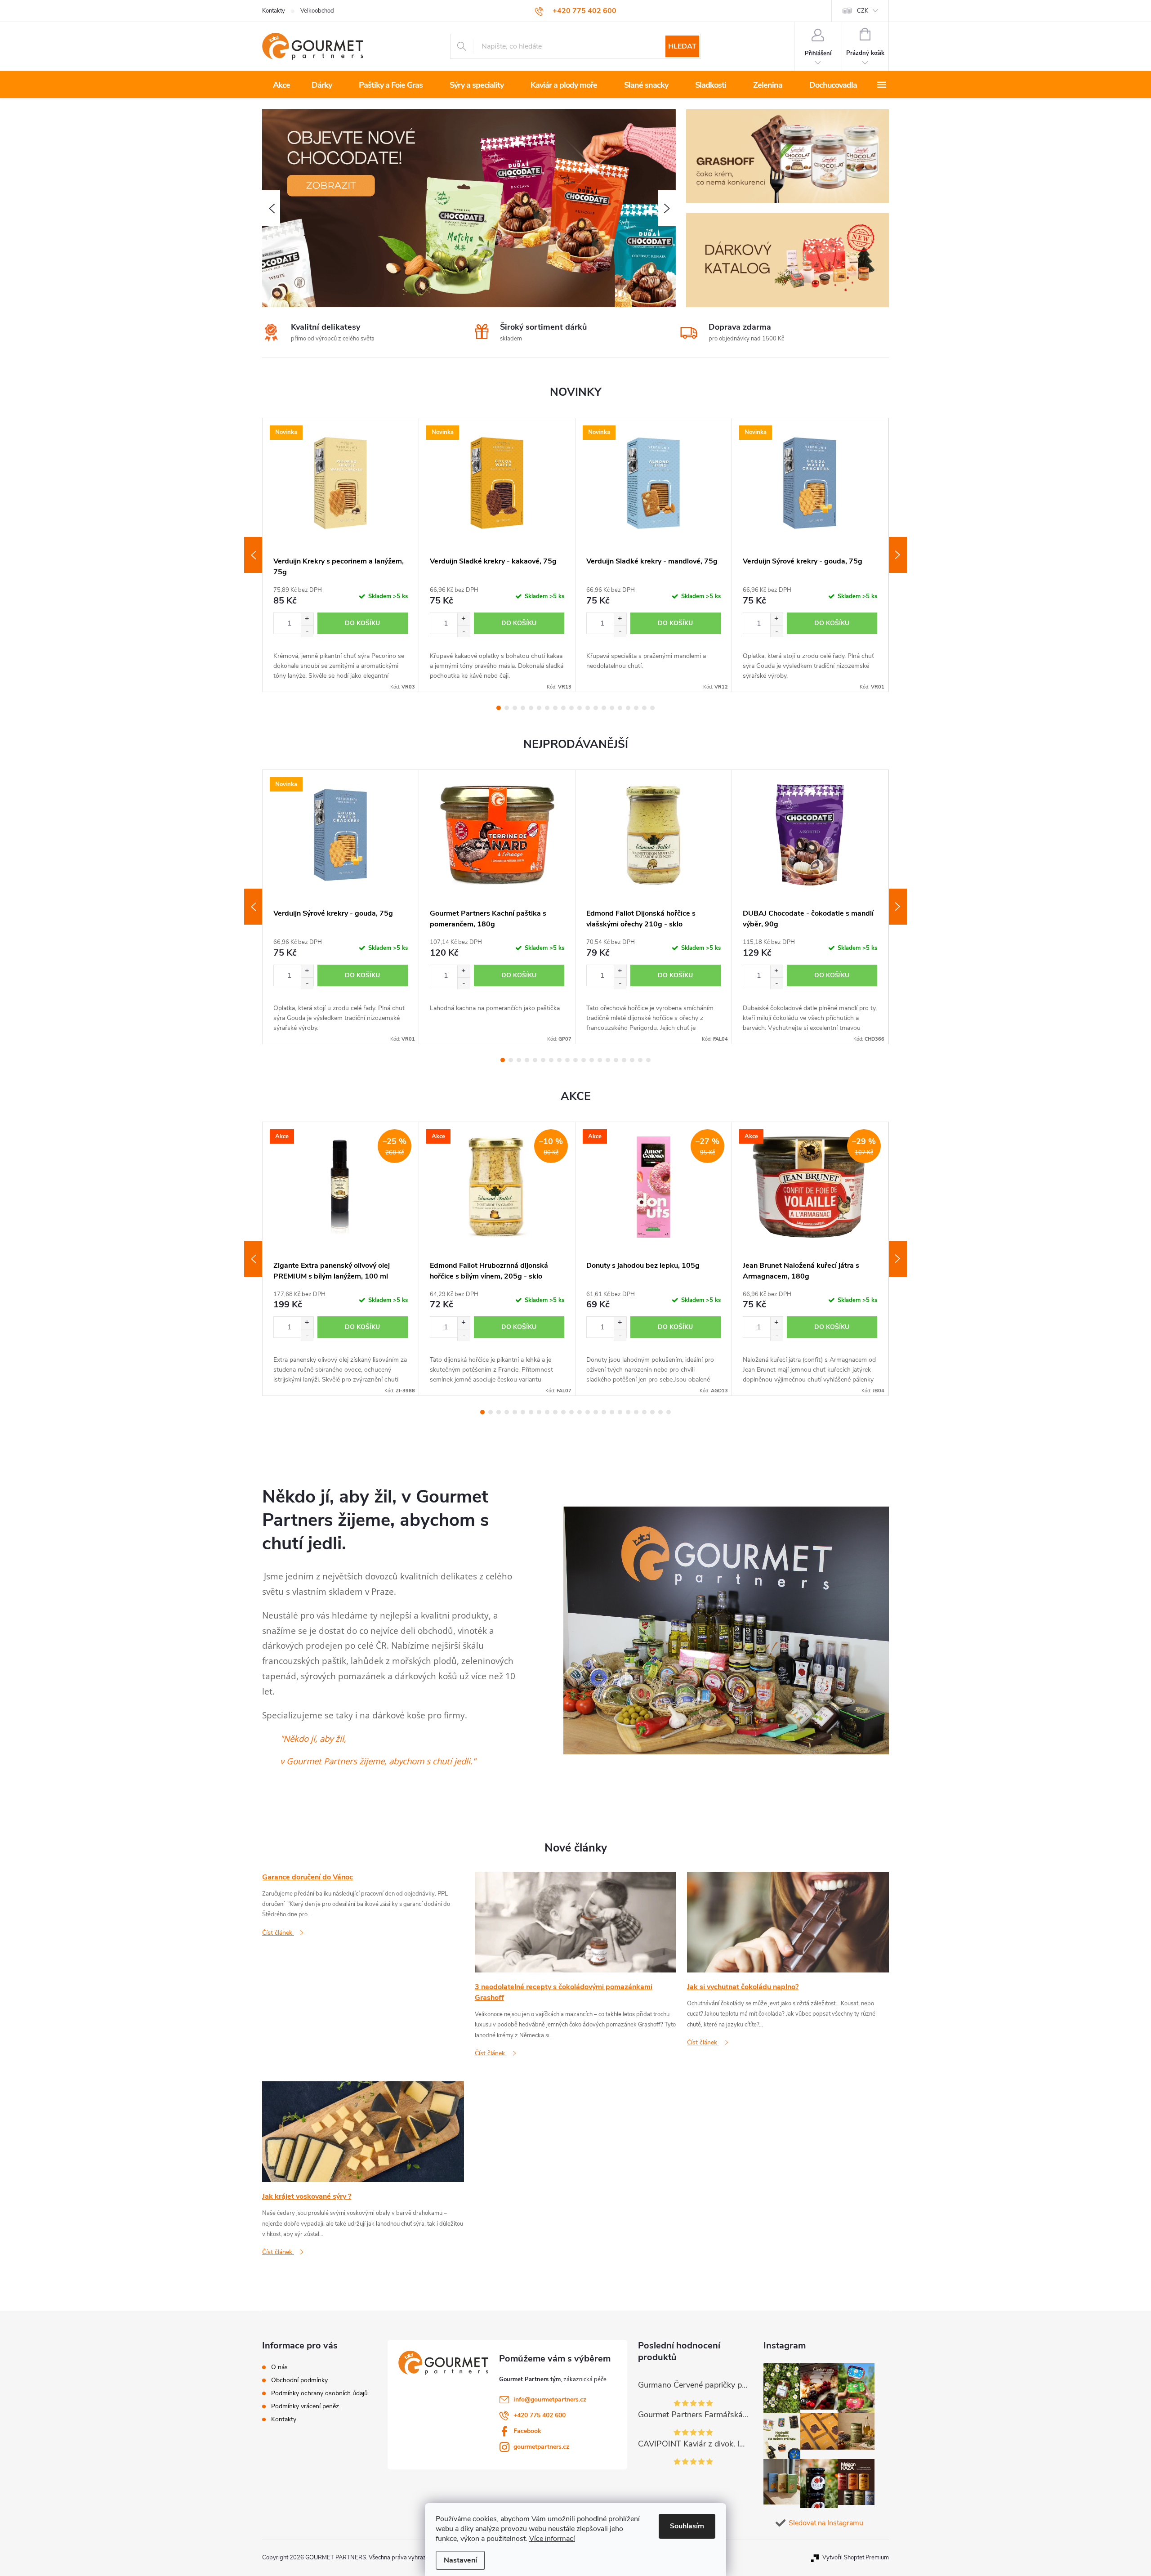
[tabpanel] (341, 555)
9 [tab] (563, 708)
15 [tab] (612, 708)
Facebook (527, 2431)
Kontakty (274, 11)
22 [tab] (652, 1412)
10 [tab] (571, 708)
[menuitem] (281, 85)
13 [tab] (596, 708)
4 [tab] (523, 708)
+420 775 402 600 (540, 2415)
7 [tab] (547, 708)
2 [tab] (507, 708)
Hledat (682, 46)
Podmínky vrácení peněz (305, 2406)
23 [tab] (660, 1412)
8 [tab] (555, 708)
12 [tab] (588, 708)
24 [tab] (669, 1412)
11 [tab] (580, 708)
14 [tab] (604, 708)
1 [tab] (499, 708)
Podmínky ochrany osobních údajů (319, 2393)
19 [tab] (644, 708)
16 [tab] (620, 708)
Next (898, 555)
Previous (253, 555)
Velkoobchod (317, 11)
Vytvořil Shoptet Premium (856, 2558)
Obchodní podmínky (299, 2380)
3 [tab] (515, 708)
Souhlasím (687, 2526)
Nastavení (460, 2560)
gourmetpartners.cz (541, 2447)
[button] (271, 208)
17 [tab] (628, 708)
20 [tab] (652, 708)
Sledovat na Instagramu (826, 2523)
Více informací (552, 2539)
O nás (279, 2367)
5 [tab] (531, 708)
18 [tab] (636, 708)
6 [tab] (539, 708)
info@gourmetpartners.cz (550, 2399)
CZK (863, 11)
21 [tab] (644, 1412)
